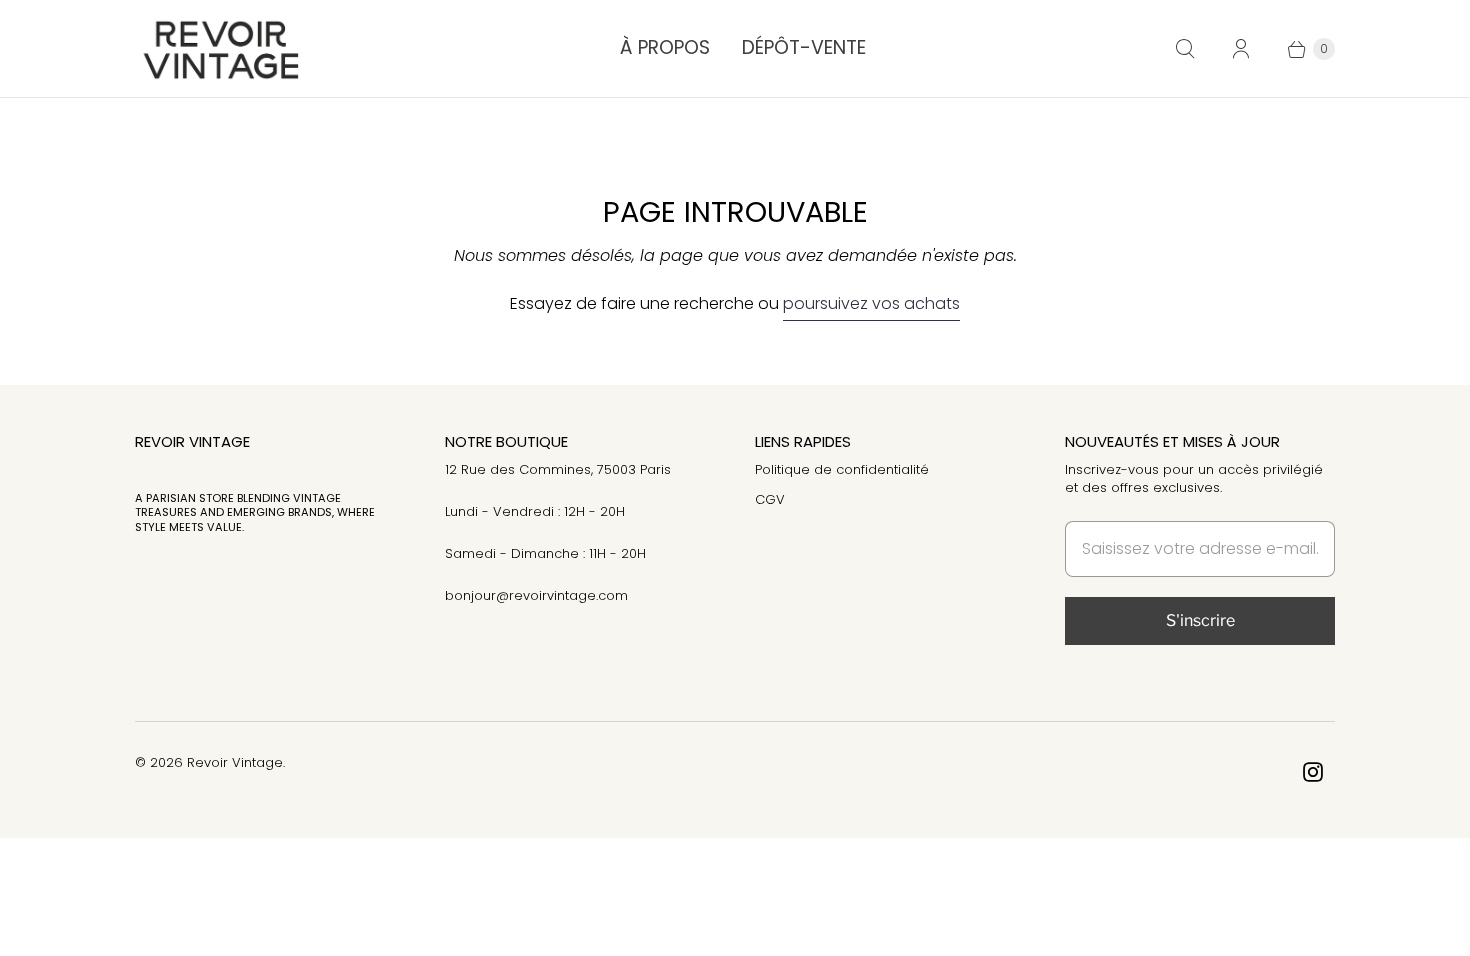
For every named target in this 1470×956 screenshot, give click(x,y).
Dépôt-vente (804, 47)
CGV (770, 499)
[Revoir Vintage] (217, 48)
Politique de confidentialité (842, 469)
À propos (665, 47)
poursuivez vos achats (871, 303)
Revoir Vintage (235, 762)
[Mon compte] (1241, 49)
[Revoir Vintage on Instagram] (1313, 772)
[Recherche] (1185, 49)
